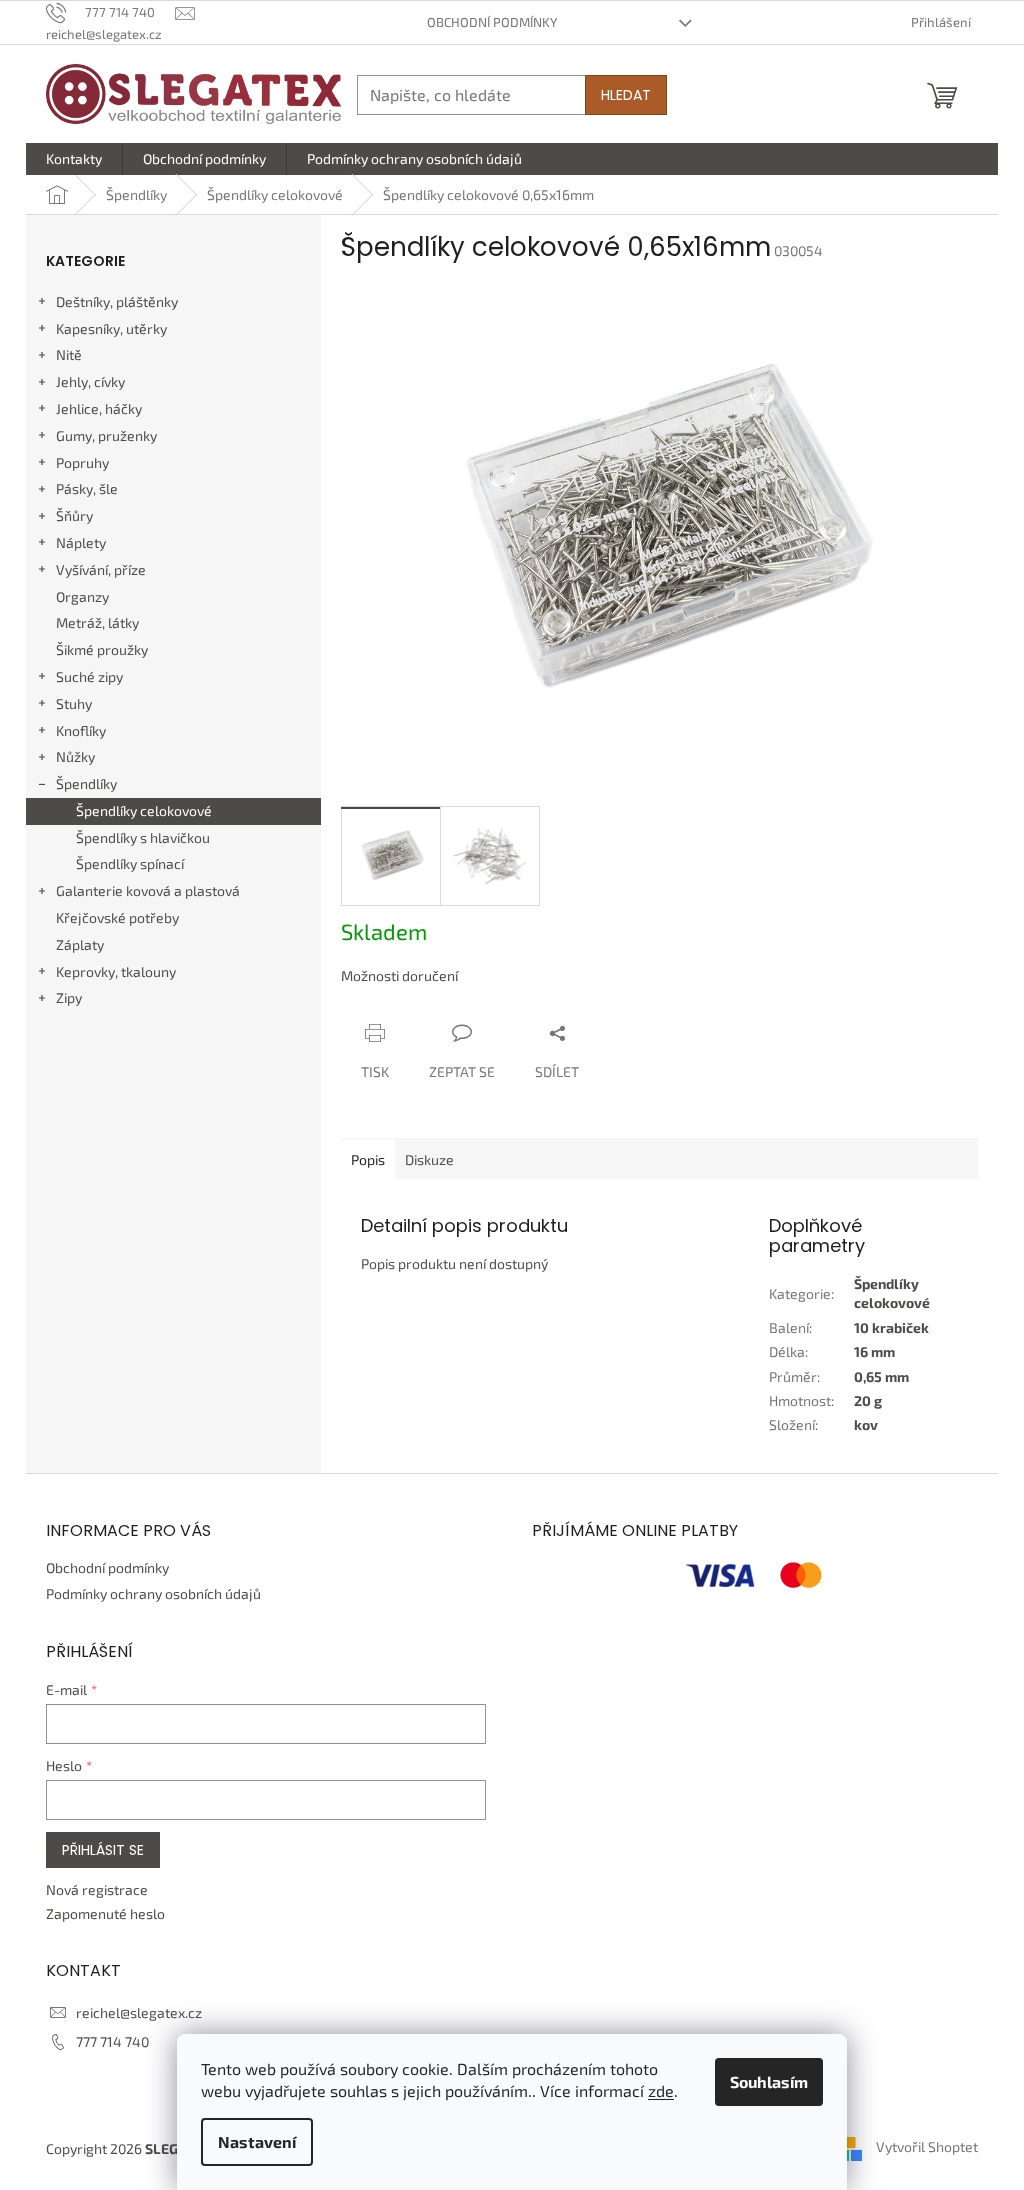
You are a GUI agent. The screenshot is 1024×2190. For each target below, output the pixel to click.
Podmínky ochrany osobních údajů (153, 1593)
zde (661, 2090)
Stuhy (74, 703)
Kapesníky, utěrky (111, 328)
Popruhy (82, 462)
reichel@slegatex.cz (139, 2012)
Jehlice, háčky (99, 408)
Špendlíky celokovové (144, 810)
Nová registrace (97, 1889)
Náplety (81, 542)
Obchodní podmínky (492, 22)
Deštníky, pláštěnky (117, 301)
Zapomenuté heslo (105, 1913)
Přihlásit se (103, 1850)
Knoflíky (81, 730)
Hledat (626, 95)
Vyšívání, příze (101, 569)
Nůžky (75, 756)
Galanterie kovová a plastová (148, 890)
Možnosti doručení (399, 975)
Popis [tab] (368, 1159)
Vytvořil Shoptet (927, 2146)
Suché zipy (89, 676)
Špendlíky (86, 783)
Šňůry (74, 515)
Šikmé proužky (102, 649)
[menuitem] (74, 159)
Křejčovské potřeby (117, 917)
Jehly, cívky (90, 381)
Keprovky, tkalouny (116, 971)
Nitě (69, 354)
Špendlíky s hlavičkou (143, 837)
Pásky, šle (87, 488)
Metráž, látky (97, 622)
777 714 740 (112, 2041)
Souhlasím (769, 2081)
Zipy (69, 997)
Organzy (82, 596)
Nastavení (257, 2141)
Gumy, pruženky (106, 435)
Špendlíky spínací (130, 863)
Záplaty (80, 944)
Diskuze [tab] (429, 1159)
